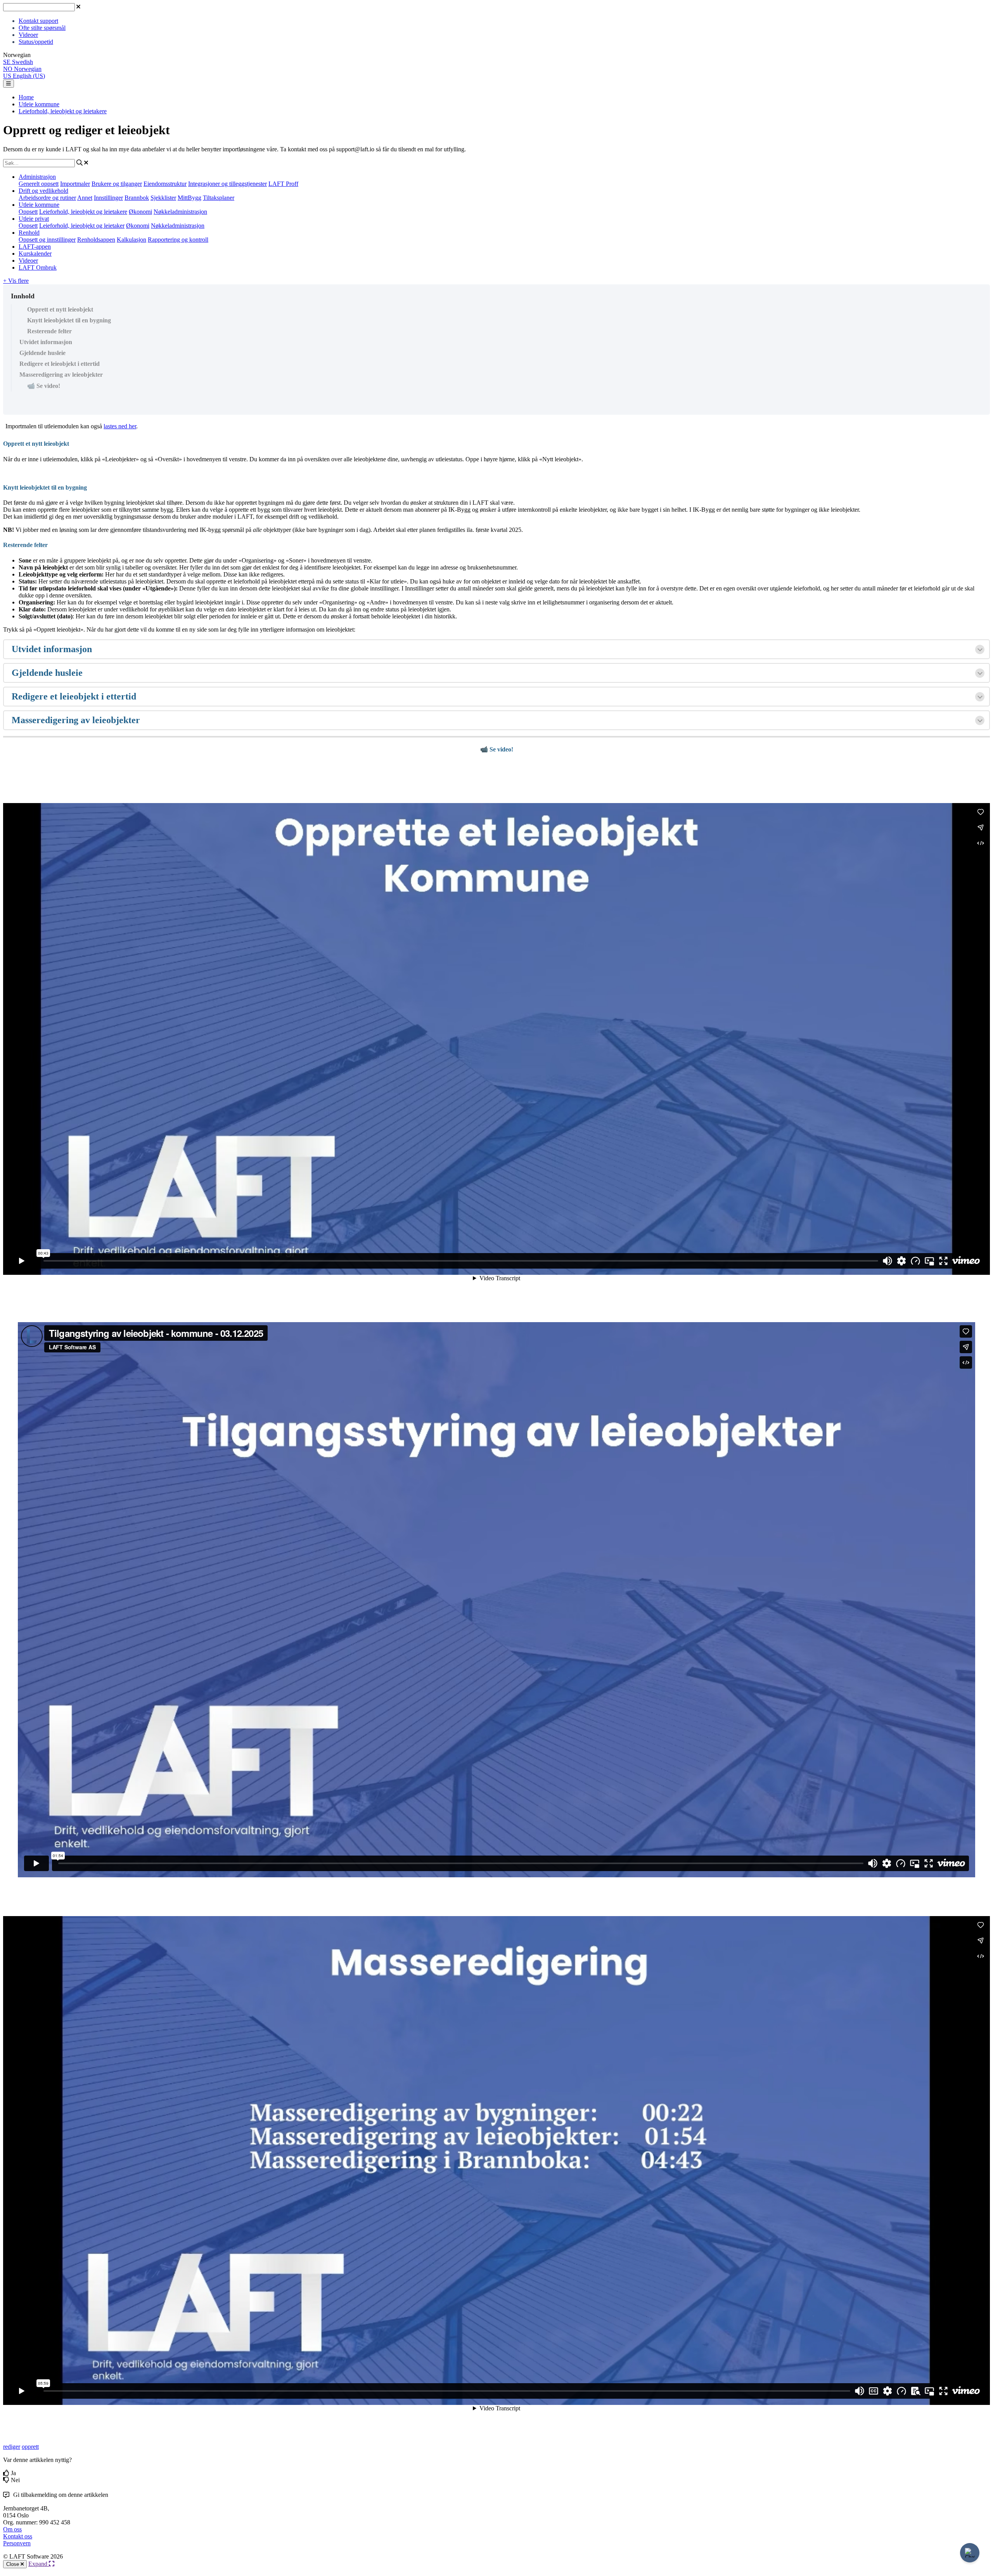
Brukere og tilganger (117, 184)
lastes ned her (120, 426)
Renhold (29, 233)
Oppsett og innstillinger (47, 240)
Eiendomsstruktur (165, 184)
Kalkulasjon (131, 240)
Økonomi (140, 212)
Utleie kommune (39, 104)
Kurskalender (35, 254)
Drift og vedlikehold (43, 191)
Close (13, 2564)
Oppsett (28, 212)
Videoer (28, 35)
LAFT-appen (35, 247)
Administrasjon (37, 177)
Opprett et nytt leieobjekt (60, 309)
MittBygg (189, 198)
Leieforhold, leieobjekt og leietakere (63, 111)
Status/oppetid (36, 42)
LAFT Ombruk (38, 267)
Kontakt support (38, 21)
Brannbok (137, 198)
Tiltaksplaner (219, 198)
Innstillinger (108, 198)
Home (26, 97)
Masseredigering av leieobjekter (61, 375)
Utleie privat (34, 219)
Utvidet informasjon (46, 342)
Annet (85, 198)
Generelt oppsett (39, 184)
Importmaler (75, 184)
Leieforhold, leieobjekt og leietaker (82, 226)
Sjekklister (163, 198)
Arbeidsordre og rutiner (47, 198)
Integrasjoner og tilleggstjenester (227, 184)
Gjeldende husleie (42, 353)
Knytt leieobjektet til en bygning (69, 320)
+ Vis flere (16, 281)
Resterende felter (49, 331)
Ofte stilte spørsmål (42, 28)
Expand (39, 2564)
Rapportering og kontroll (178, 240)
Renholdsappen (96, 240)
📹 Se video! (44, 386)
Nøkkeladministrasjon (180, 212)
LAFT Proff (283, 184)
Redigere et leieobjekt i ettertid (60, 364)
